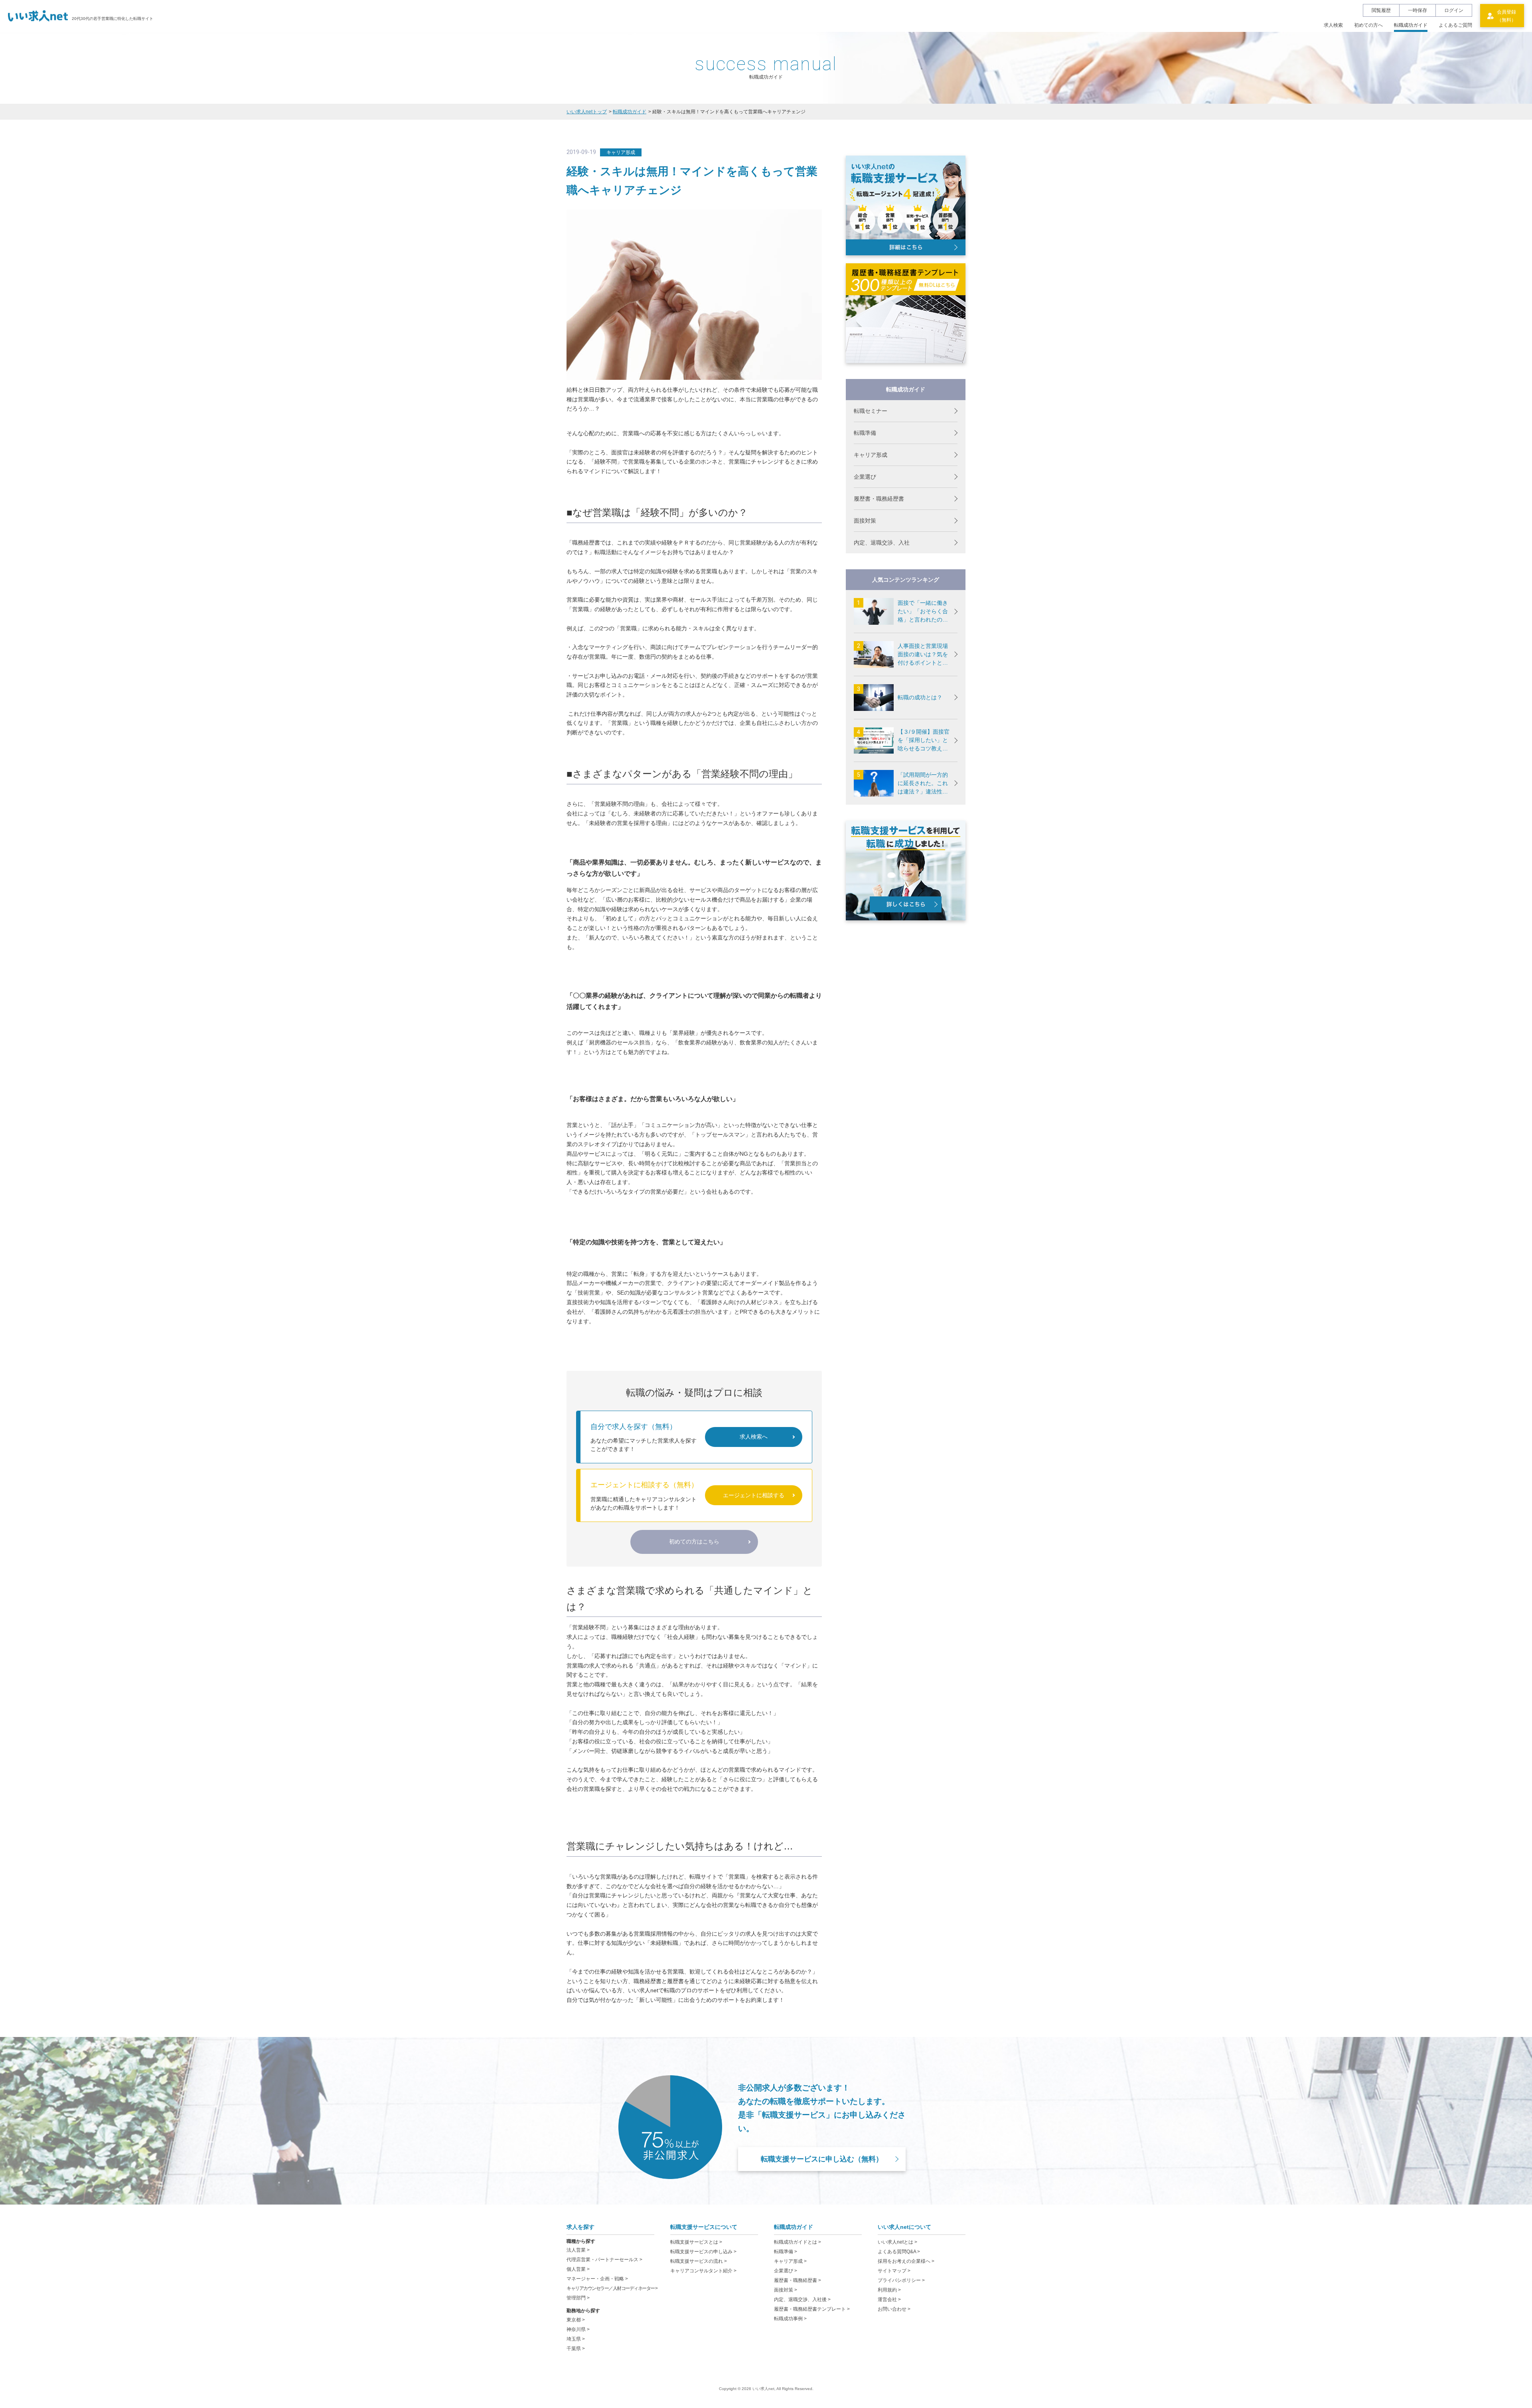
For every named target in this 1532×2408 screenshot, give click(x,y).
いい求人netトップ (587, 112)
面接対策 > (786, 2290)
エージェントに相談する (754, 1495)
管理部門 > (578, 2298)
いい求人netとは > (897, 2242)
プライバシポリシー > (901, 2280)
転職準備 (865, 433)
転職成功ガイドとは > (798, 2242)
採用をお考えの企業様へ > (906, 2261)
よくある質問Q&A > (899, 2252)
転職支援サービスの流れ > (699, 2261)
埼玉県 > (576, 2339)
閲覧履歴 (1381, 10)
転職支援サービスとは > (696, 2242)
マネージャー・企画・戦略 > (597, 2279)
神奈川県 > (578, 2329)
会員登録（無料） (1506, 16)
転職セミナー (871, 411)
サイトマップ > (894, 2271)
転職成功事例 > (790, 2319)
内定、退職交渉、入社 (882, 543)
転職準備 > (786, 2252)
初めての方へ (1368, 25)
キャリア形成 (871, 455)
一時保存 (1417, 10)
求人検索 (1333, 25)
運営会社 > (889, 2299)
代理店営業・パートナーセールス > (604, 2260)
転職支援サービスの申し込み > (703, 2252)
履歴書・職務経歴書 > (798, 2280)
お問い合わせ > (894, 2309)
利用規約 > (889, 2290)
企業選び (865, 477)
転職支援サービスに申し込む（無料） (822, 2159)
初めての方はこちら (694, 1542)
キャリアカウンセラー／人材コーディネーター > (612, 2288)
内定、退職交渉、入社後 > (802, 2299)
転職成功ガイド (630, 112)
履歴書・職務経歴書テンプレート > (812, 2309)
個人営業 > (578, 2269)
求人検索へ (754, 1437)
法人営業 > (578, 2250)
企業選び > (786, 2271)
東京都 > (576, 2320)
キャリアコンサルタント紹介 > (703, 2271)
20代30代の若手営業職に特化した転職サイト (113, 19)
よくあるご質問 (1455, 25)
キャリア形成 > (790, 2261)
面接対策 (865, 521)
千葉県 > (576, 2349)
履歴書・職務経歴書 (879, 499)
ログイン (1454, 10)
